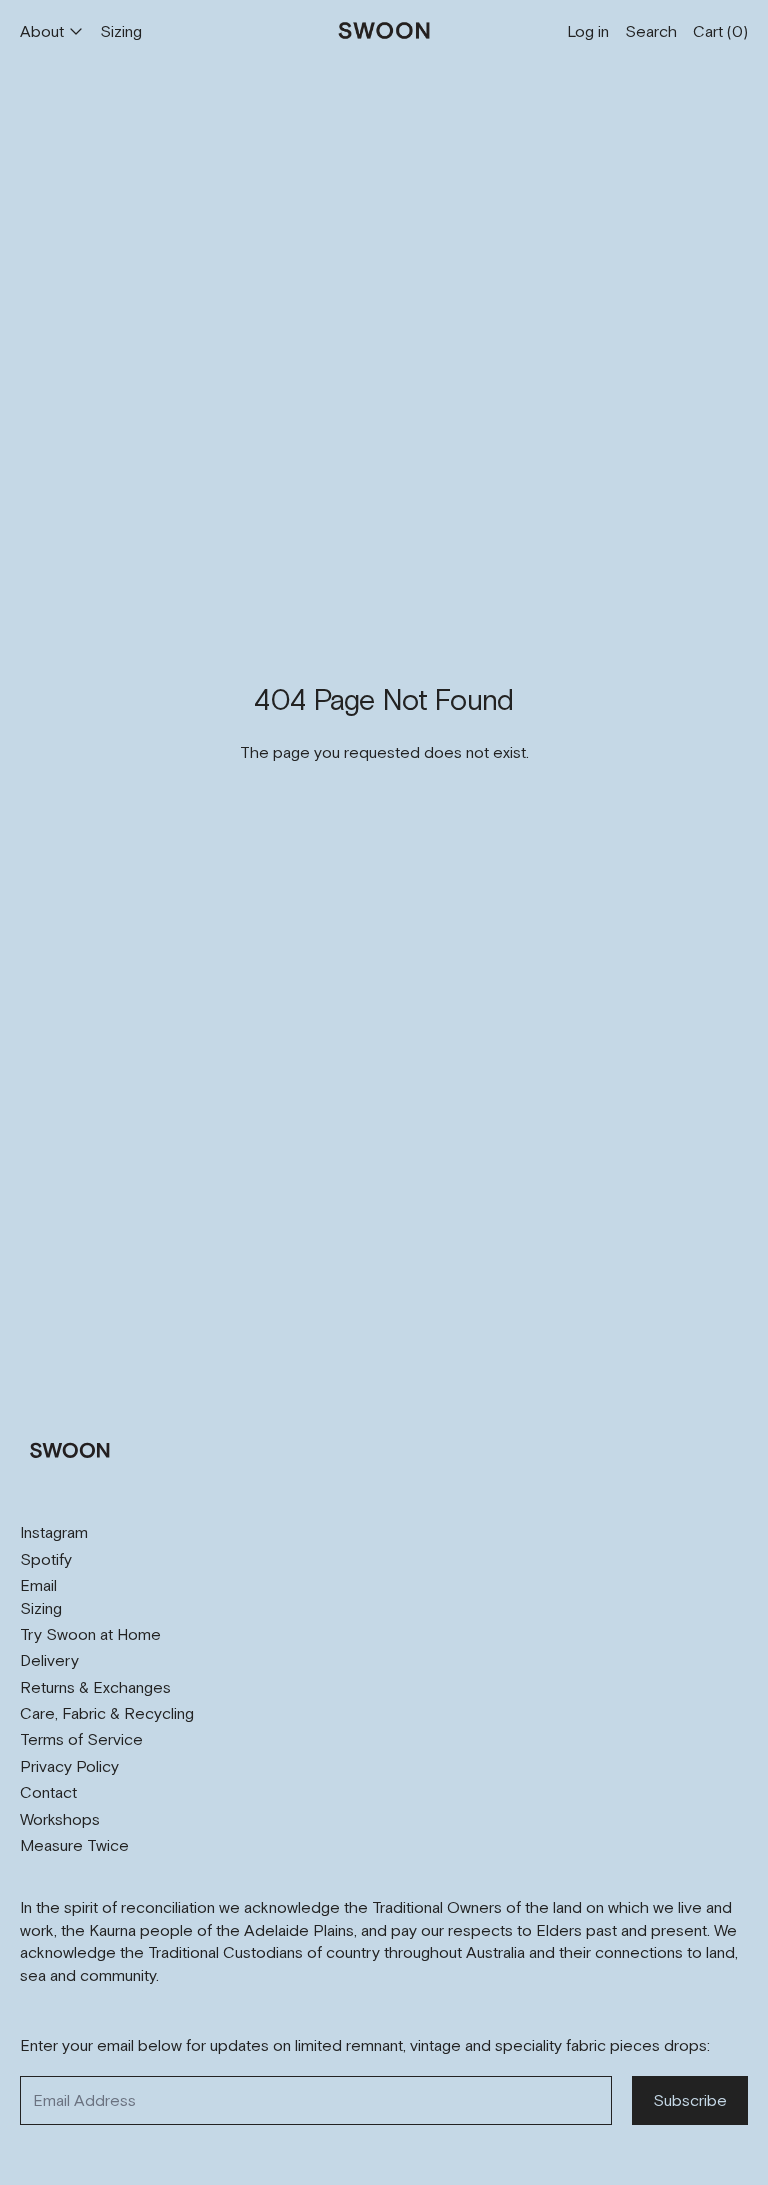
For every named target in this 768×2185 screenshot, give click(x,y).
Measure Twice (74, 1845)
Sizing (121, 31)
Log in (588, 31)
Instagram (54, 1532)
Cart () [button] (720, 31)
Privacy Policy (69, 1766)
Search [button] (651, 31)
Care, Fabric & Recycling (107, 1713)
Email (38, 1585)
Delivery (49, 1660)
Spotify (46, 1559)
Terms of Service (81, 1739)
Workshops (60, 1819)
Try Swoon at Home (90, 1634)
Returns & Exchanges (95, 1687)
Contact (48, 1792)
